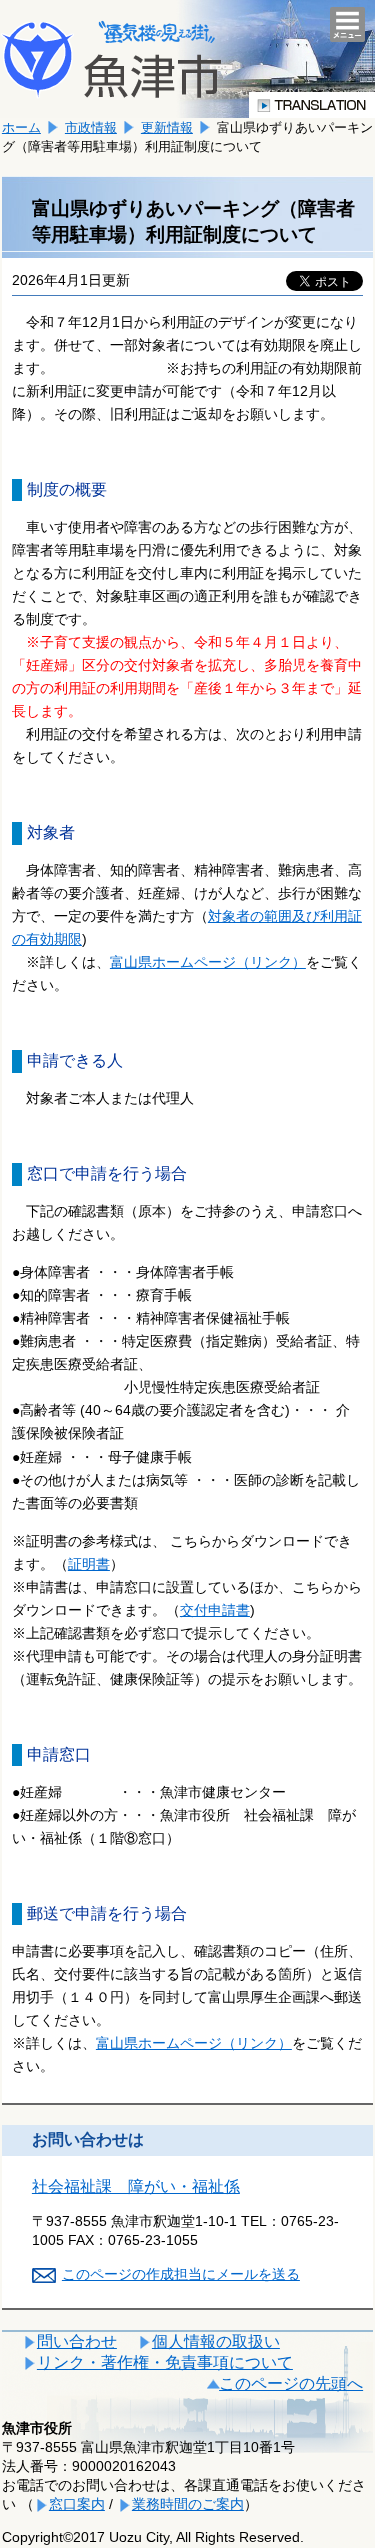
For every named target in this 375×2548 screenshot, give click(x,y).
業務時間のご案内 (188, 2504)
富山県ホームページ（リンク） (208, 962)
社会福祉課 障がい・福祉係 (136, 2186)
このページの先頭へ (291, 2383)
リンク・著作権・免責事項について (165, 2362)
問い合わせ (77, 2341)
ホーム (21, 127)
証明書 (89, 1564)
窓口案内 (77, 2504)
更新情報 (167, 127)
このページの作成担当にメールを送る (181, 2274)
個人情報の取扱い (216, 2341)
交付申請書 (215, 1610)
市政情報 (91, 127)
